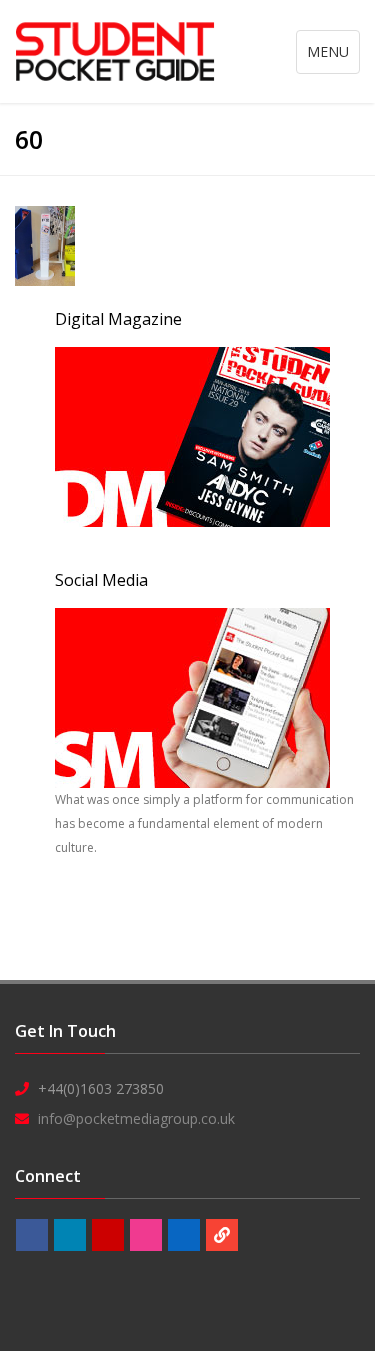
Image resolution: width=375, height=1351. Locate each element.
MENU (333, 57)
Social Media (101, 580)
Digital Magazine (118, 319)
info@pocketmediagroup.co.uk (136, 1118)
